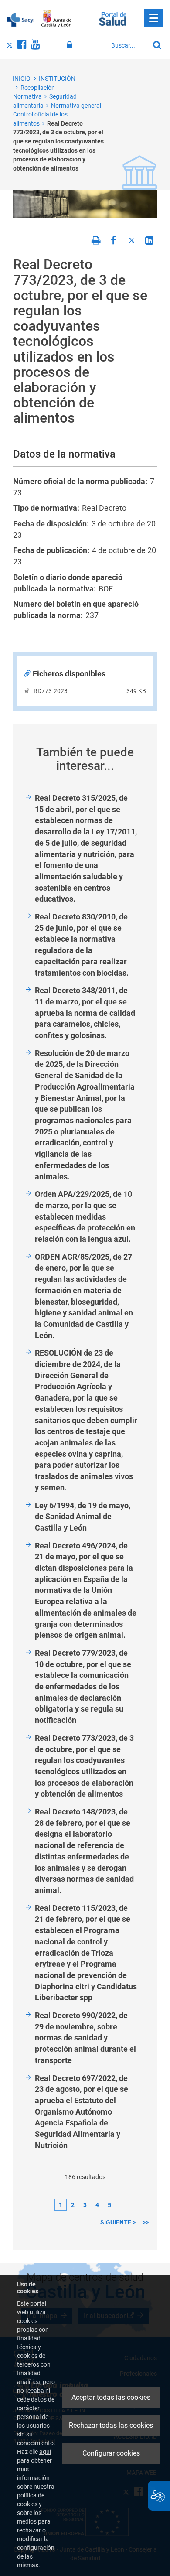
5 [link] (109, 2205)
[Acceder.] (71, 45)
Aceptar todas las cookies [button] (111, 2397)
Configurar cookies (111, 2453)
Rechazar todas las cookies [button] (111, 2425)
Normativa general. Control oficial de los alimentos (58, 114)
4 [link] (97, 2205)
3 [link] (85, 2205)
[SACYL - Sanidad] (20, 19)
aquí (45, 2452)
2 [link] (73, 2205)
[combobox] (128, 45)
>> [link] (146, 2222)
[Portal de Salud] (113, 18)
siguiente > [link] (118, 2222)
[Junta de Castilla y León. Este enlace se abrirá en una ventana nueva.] (56, 19)
